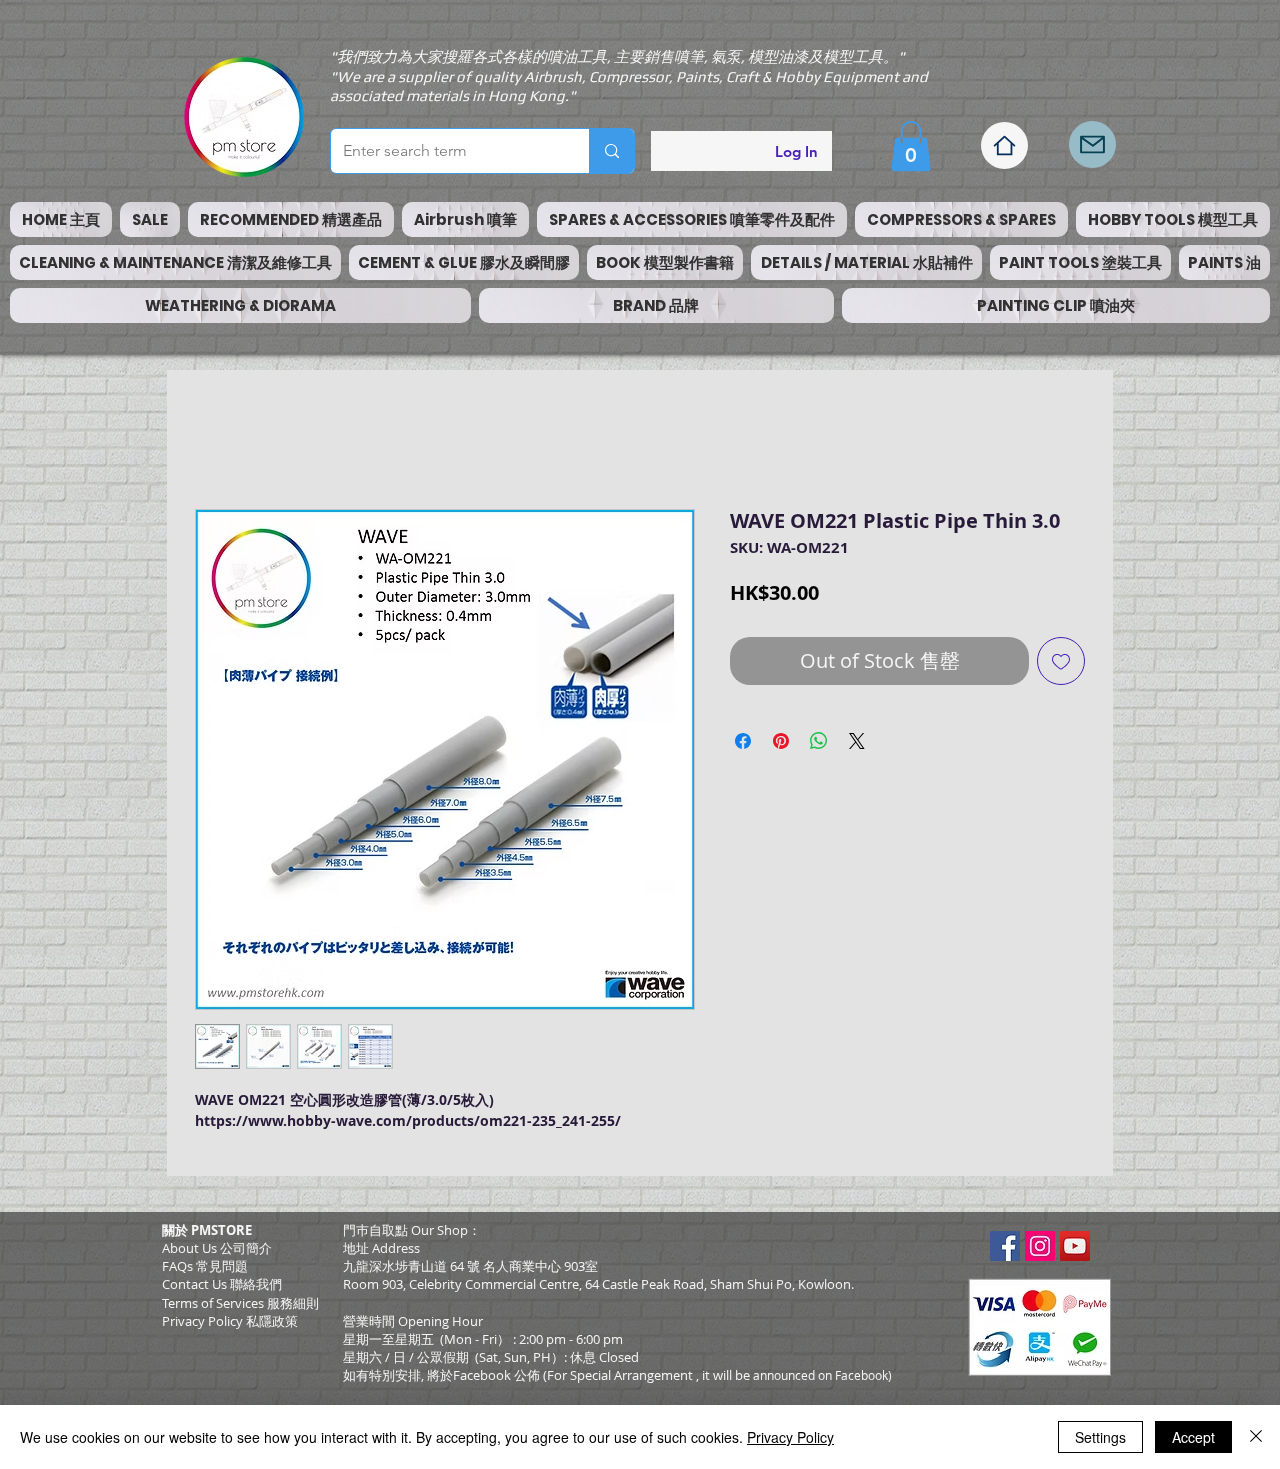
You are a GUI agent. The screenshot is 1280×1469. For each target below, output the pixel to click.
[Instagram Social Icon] (1040, 1251)
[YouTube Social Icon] (1075, 1251)
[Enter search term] (611, 151)
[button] (911, 146)
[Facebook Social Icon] (1005, 1251)
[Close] (1256, 1437)
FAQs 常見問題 (205, 1271)
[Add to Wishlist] (1061, 666)
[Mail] (1092, 144)
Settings (1100, 1437)
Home (217, 441)
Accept (1193, 1437)
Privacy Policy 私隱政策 (230, 1326)
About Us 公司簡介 (217, 1253)
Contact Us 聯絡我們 (222, 1289)
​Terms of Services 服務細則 (240, 1308)
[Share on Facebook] (743, 746)
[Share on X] (857, 746)
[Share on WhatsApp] (819, 746)
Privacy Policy (790, 1437)
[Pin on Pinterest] (781, 746)
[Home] (1004, 145)
